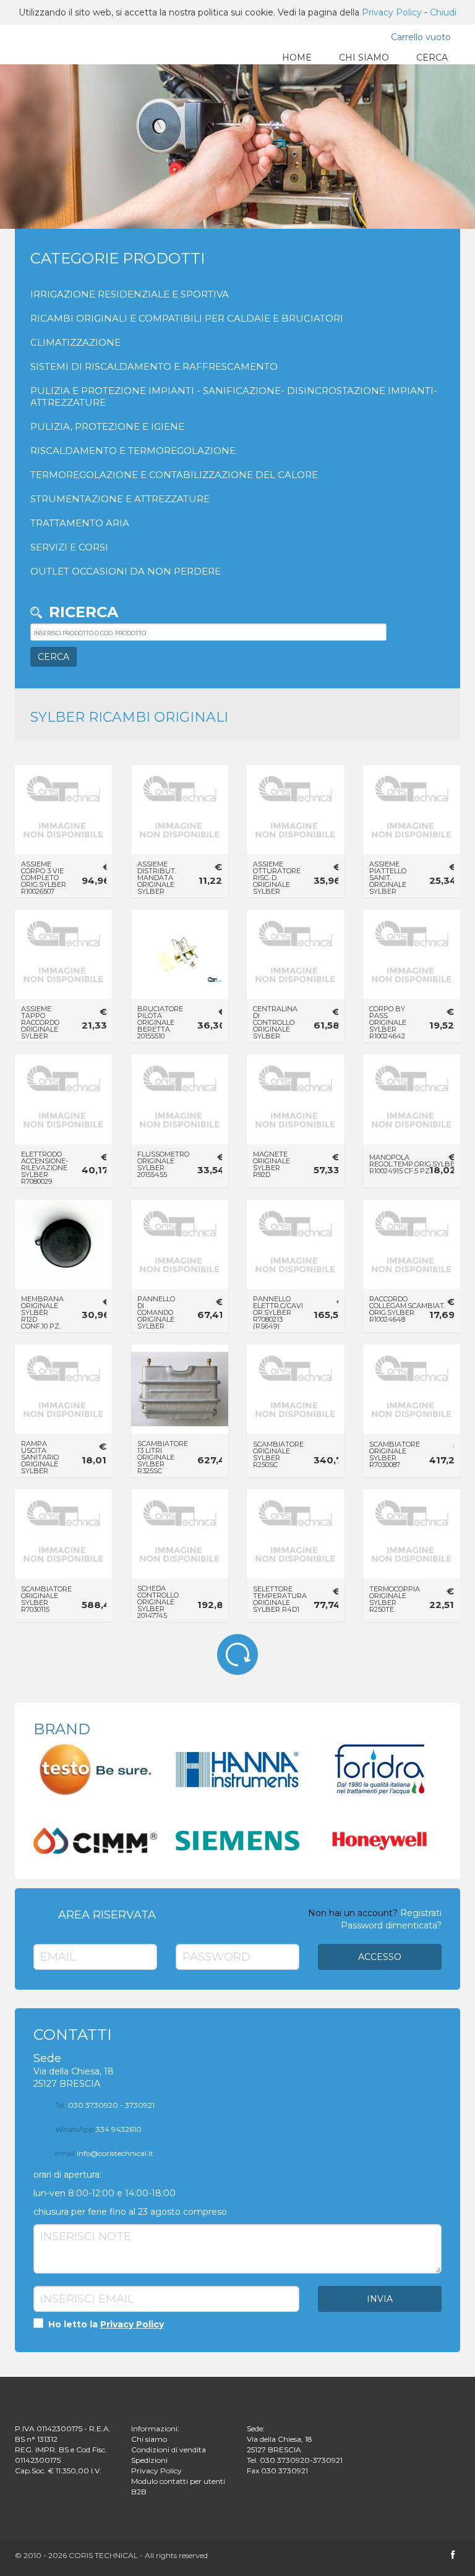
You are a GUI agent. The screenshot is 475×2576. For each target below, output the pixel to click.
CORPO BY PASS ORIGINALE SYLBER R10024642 (388, 1022)
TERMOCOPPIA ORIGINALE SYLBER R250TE (395, 1599)
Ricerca (83, 612)
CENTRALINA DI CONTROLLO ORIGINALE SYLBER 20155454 (275, 1026)
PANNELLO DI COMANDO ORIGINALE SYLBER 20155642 (156, 1316)
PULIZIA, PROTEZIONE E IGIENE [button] (107, 426)
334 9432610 (98, 2129)
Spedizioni (149, 2460)
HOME (297, 58)
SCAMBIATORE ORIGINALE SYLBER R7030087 (395, 1454)
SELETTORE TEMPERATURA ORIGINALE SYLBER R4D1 (280, 1599)
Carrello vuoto (421, 37)
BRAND (62, 1729)
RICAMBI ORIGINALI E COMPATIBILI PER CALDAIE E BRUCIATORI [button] (187, 318)
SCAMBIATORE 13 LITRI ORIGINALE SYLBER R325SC (163, 1457)
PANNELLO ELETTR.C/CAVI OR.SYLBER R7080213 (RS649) (278, 1312)
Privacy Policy (392, 12)
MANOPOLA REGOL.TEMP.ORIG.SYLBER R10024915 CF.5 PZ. (414, 1164)
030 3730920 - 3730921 (105, 2105)
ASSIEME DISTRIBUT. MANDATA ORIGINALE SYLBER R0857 (157, 881)
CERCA (432, 58)
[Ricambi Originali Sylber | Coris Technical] (53, 47)
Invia (380, 2299)
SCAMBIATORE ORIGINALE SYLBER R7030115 (46, 1599)
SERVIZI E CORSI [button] (69, 547)
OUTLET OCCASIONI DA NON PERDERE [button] (126, 571)
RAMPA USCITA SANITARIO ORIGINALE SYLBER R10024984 (40, 1461)
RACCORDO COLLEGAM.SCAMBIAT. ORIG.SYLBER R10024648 (407, 1309)
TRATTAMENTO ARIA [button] (80, 523)
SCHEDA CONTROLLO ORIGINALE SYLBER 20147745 (158, 1602)
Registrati (421, 1913)
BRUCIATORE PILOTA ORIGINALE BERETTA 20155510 (160, 1022)
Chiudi (443, 12)
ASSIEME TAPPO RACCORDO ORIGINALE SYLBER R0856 (40, 1026)
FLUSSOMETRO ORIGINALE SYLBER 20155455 (163, 1164)
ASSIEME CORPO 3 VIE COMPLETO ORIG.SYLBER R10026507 (44, 878)
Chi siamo (149, 2439)
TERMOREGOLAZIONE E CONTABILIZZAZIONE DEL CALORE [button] (174, 475)
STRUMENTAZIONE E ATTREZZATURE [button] (120, 499)
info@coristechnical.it (104, 2153)
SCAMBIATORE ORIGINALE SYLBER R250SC (278, 1454)
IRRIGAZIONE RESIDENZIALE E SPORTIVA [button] (130, 294)
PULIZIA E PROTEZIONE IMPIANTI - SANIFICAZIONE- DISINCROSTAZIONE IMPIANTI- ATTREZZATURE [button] (234, 396)
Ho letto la (105, 2324)
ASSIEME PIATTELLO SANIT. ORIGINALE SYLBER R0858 (388, 881)
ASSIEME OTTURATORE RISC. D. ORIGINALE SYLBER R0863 (277, 881)
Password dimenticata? (391, 1925)
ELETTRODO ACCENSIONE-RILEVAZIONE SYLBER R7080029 (45, 1168)
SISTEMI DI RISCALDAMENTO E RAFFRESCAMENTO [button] (154, 366)
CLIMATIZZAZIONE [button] (75, 342)
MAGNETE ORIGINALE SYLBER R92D (272, 1164)
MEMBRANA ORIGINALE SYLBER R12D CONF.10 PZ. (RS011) (42, 1316)
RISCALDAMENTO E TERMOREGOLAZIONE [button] (133, 451)
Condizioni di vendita (169, 2450)
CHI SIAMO (364, 58)
